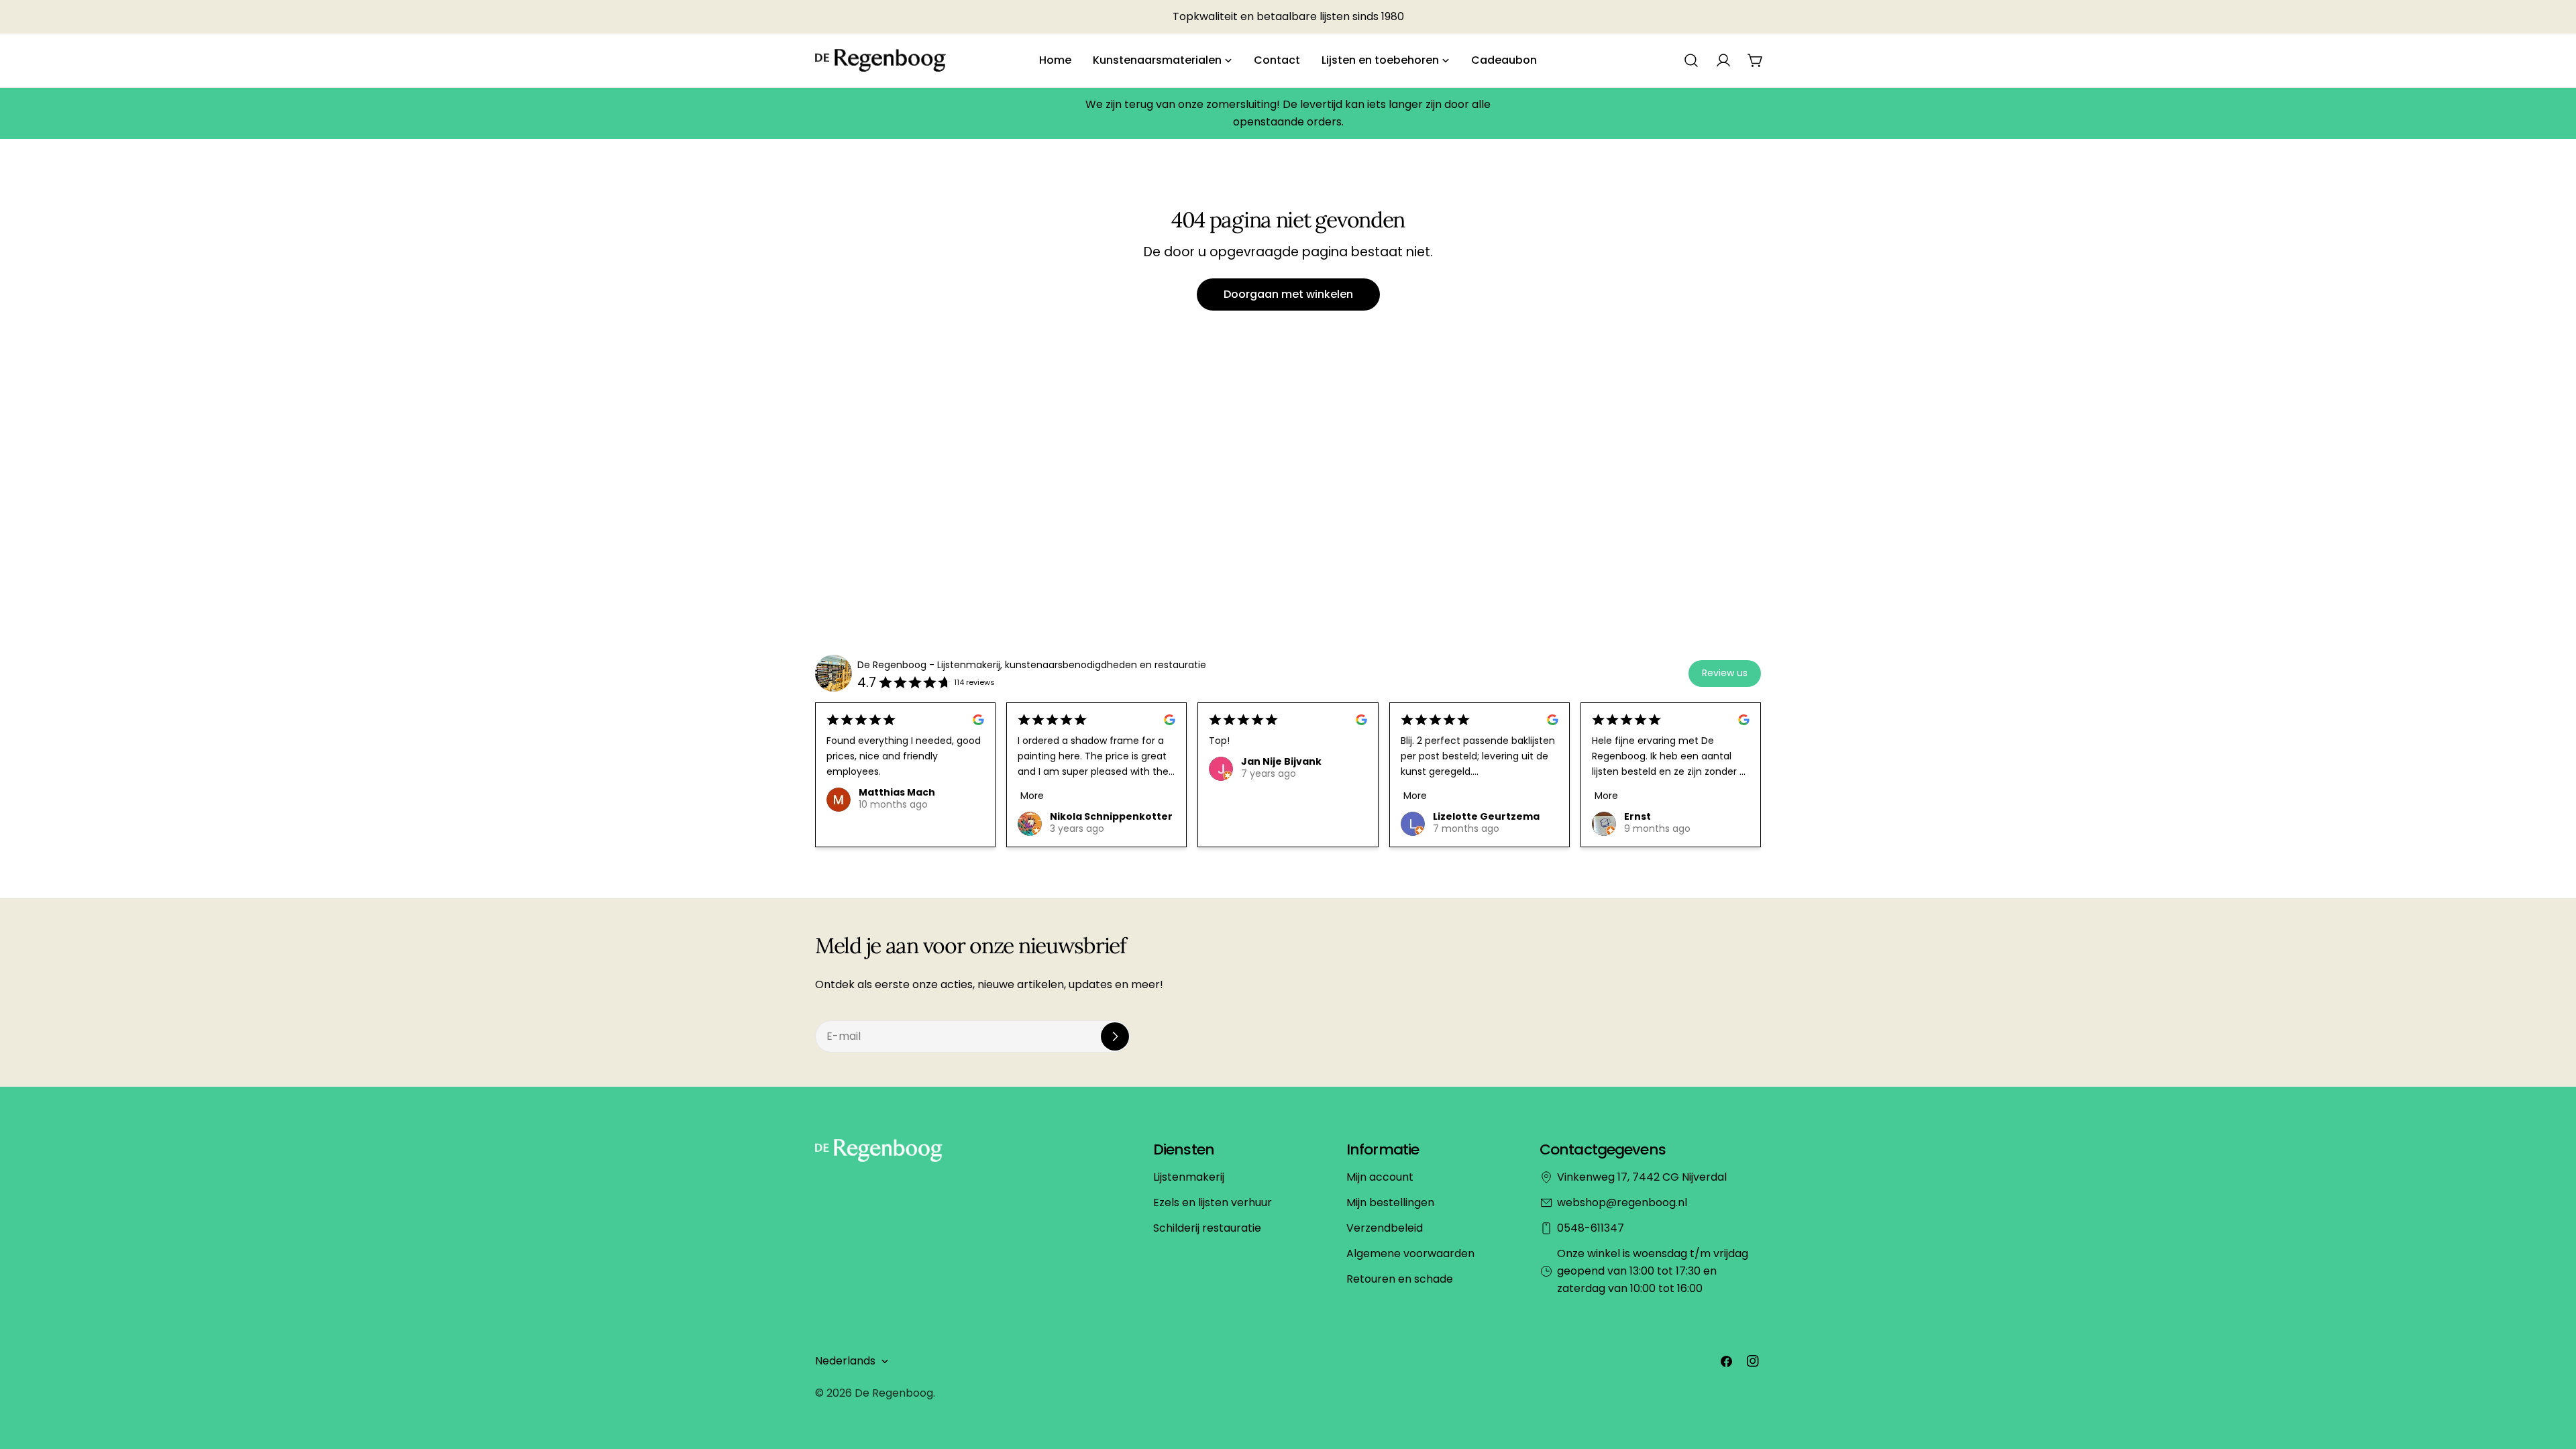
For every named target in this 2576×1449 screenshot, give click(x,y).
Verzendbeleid (1385, 1228)
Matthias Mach (897, 792)
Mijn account (1380, 1177)
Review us (1725, 673)
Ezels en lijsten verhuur (1213, 1202)
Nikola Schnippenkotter (1111, 816)
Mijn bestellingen (1390, 1202)
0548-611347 (1591, 1228)
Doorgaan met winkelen (1288, 294)
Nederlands (845, 1361)
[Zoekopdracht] (1691, 60)
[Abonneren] (1115, 1036)
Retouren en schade (1400, 1279)
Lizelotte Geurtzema (1486, 816)
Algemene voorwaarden (1410, 1253)
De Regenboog (894, 1393)
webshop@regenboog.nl (1622, 1202)
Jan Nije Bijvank (1281, 761)
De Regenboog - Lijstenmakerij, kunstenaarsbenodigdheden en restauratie (1032, 665)
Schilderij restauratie (1207, 1228)
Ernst (1638, 816)
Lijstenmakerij (1189, 1177)
